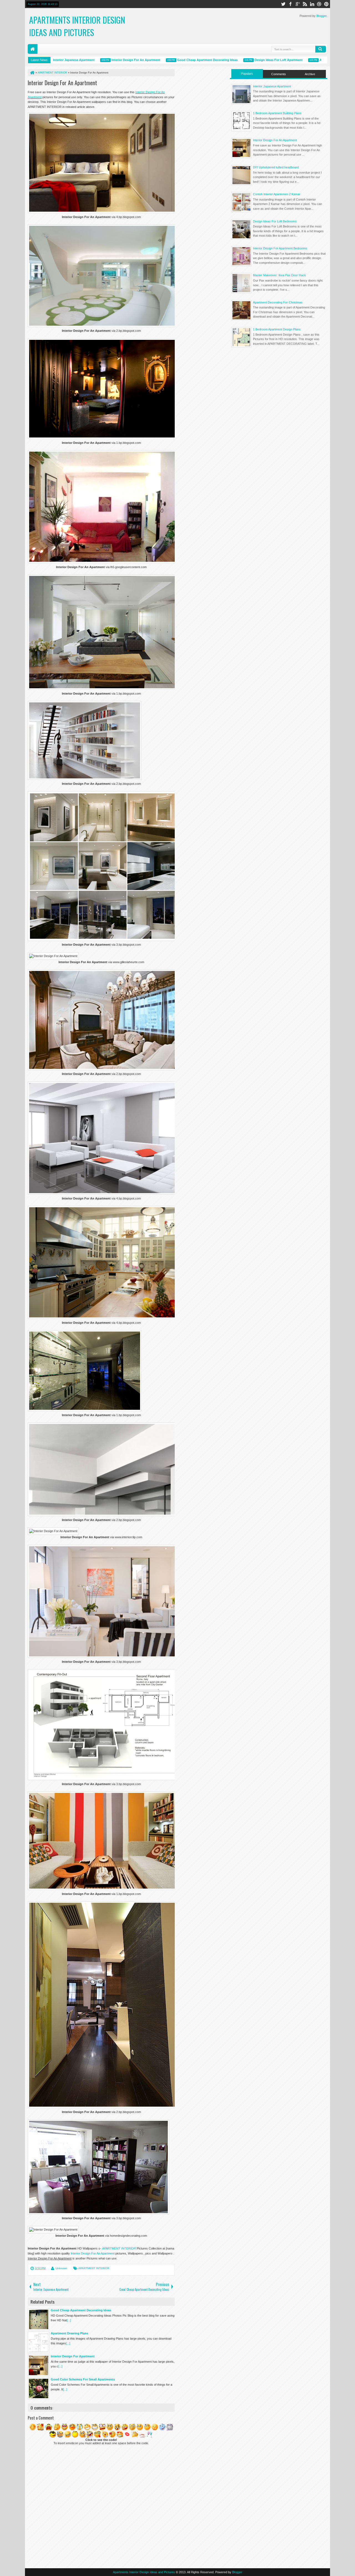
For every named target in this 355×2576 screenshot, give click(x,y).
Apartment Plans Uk (298, 60)
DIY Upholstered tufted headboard (276, 167)
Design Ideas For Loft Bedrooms (275, 221)
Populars (247, 74)
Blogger (321, 16)
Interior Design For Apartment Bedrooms (280, 248)
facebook (290, 4)
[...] (69, 2320)
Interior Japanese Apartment (272, 86)
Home (33, 49)
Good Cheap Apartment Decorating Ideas (171, 60)
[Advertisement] (279, 395)
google (298, 4)
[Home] (32, 73)
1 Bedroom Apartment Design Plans (277, 329)
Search (321, 49)
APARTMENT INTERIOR (119, 2248)
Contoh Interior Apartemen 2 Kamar (277, 194)
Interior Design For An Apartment (100, 60)
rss (305, 4)
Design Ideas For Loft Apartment (242, 60)
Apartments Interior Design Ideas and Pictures (77, 26)
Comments (279, 74)
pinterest (326, 4)
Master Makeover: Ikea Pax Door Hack (279, 275)
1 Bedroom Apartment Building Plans (277, 113)
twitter (283, 4)
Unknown (61, 2268)
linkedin (312, 4)
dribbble (319, 4)
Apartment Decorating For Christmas (278, 302)
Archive (310, 74)
